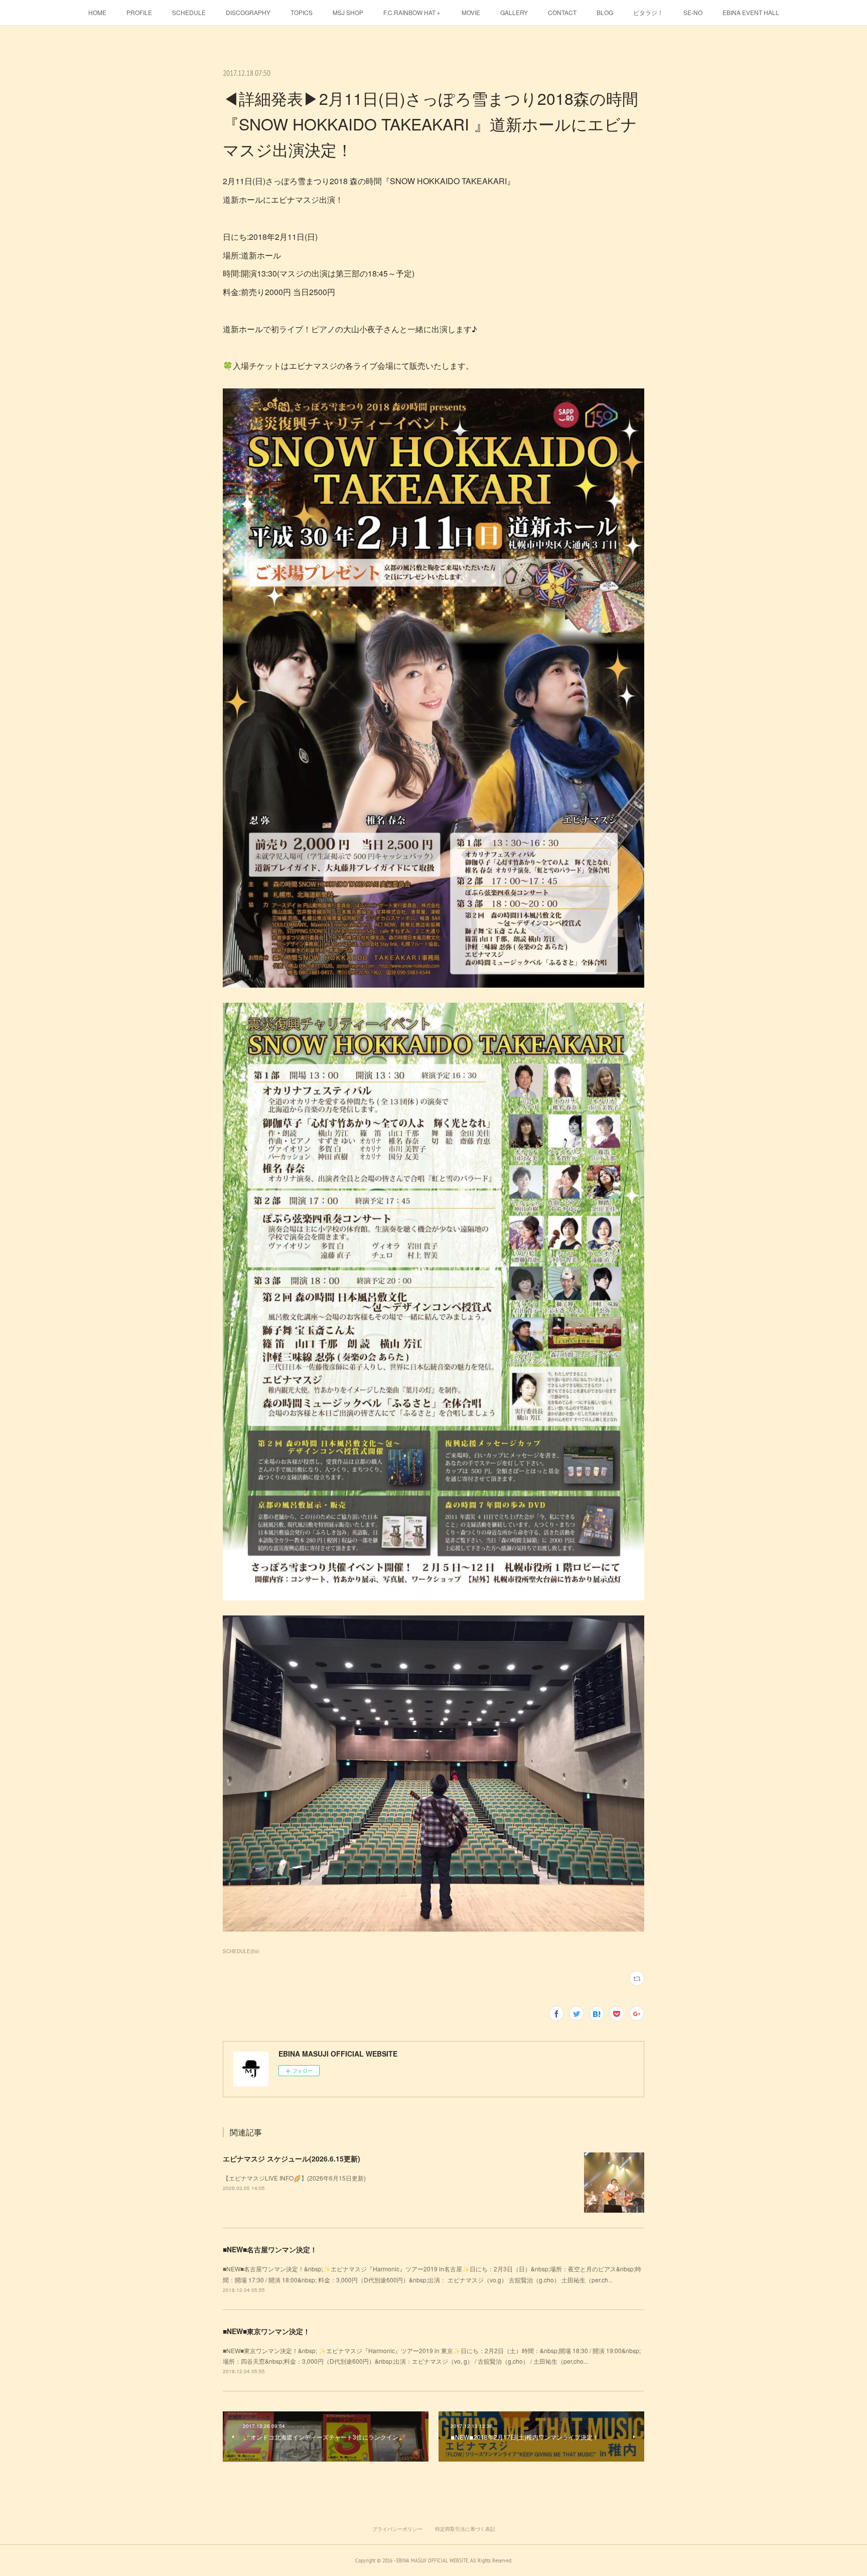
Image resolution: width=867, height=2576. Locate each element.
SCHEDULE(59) (241, 1951)
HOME (97, 12)
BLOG (605, 12)
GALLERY (514, 12)
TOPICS (302, 12)
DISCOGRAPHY (248, 12)
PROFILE (139, 12)
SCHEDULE (189, 12)
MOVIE (471, 12)
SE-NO (693, 12)
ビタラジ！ (648, 12)
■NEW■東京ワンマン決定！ (266, 2331)
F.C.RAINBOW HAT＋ (412, 12)
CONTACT (562, 12)
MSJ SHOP (348, 12)
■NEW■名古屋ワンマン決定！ (270, 2249)
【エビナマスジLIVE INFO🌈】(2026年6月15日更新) (294, 2178)
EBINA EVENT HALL (751, 12)
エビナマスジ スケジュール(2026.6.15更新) (292, 2158)
